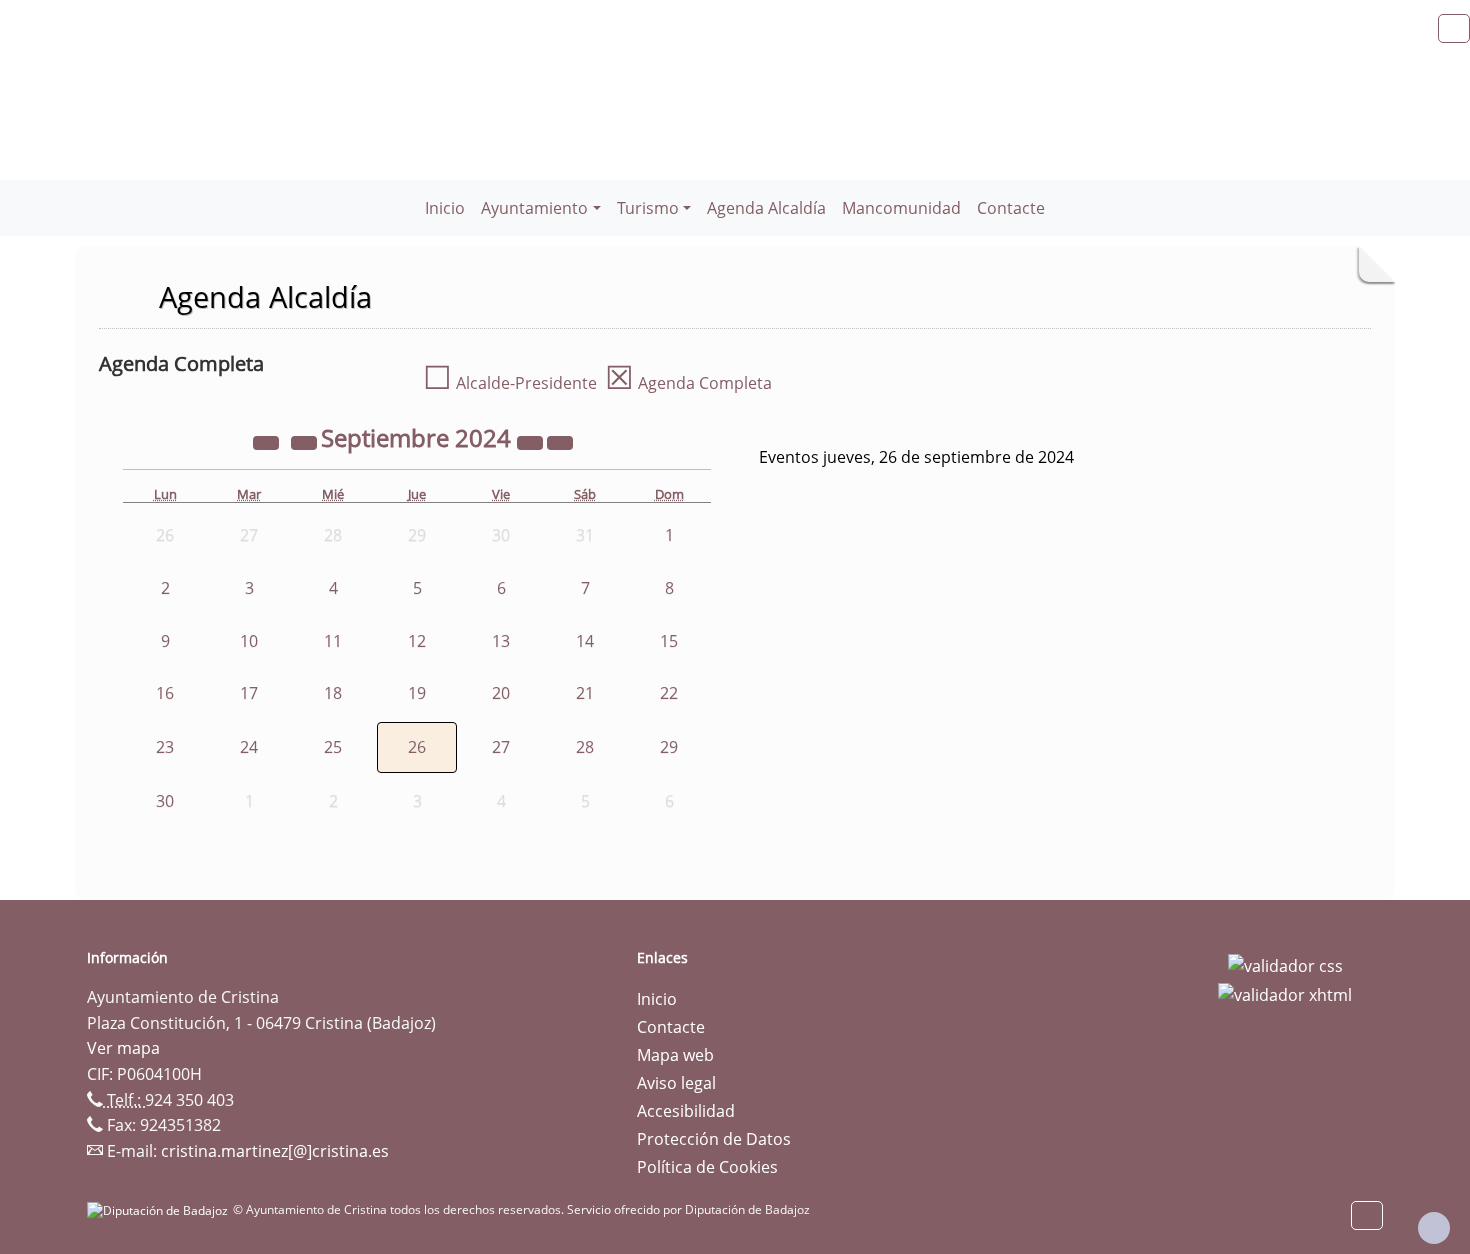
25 (333, 747)
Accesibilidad (686, 1111)
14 (585, 641)
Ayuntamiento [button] (534, 208)
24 (249, 747)
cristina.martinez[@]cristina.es (275, 1151)
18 (333, 693)
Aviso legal (676, 1083)
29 (669, 747)
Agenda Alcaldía (766, 208)
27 (501, 747)
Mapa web (675, 1055)
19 (417, 693)
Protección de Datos (714, 1139)
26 (417, 747)
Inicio (445, 208)
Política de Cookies (707, 1167)
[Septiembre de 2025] (532, 441)
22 (669, 693)
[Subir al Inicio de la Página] (1434, 1228)
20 (501, 693)
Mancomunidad (901, 208)
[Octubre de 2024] (560, 441)
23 (165, 747)
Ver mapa (123, 1048)
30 (165, 801)
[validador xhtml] (1285, 994)
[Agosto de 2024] (306, 441)
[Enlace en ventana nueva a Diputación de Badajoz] (160, 1209)
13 (501, 641)
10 (249, 641)
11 (333, 641)
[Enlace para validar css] (1285, 964)
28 (585, 747)
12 (417, 641)
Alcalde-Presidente (510, 383)
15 (669, 641)
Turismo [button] (648, 208)
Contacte (1011, 208)
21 (585, 693)
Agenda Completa (688, 383)
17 (249, 693)
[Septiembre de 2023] (268, 441)
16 (165, 693)
